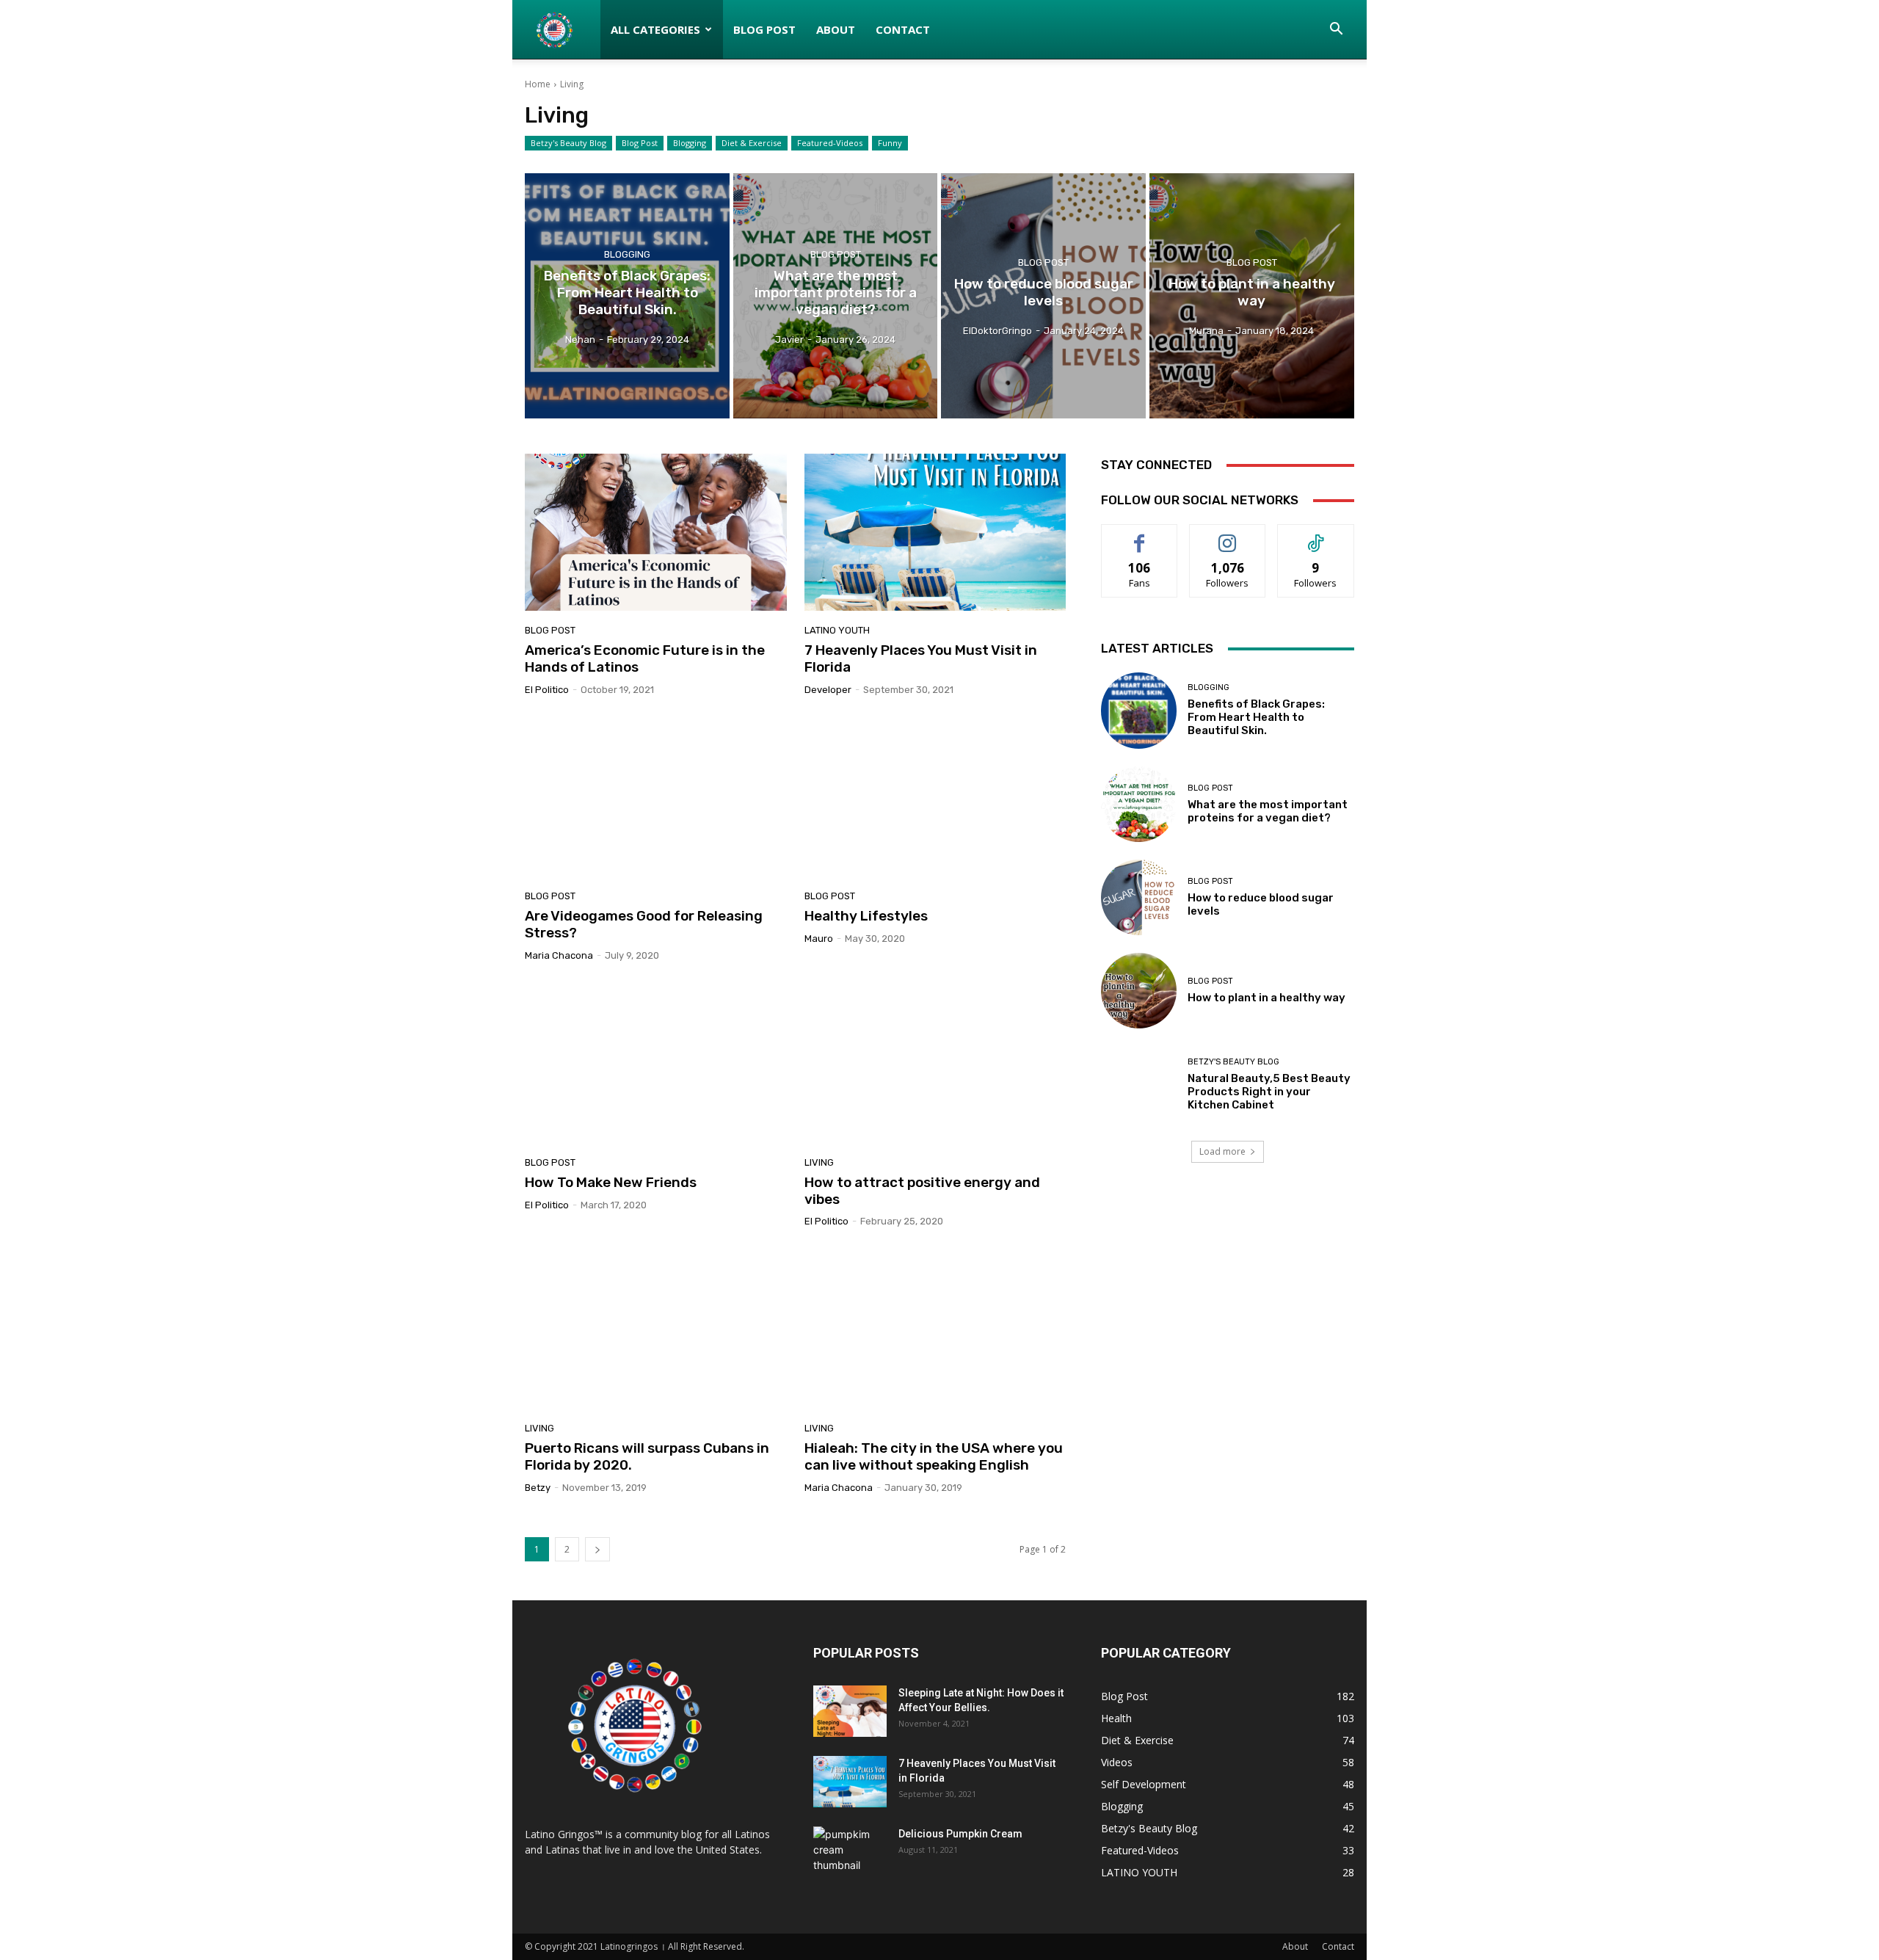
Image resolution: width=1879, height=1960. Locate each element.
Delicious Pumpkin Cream (960, 1834)
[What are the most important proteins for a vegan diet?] (836, 296)
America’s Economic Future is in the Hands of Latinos (645, 658)
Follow (1228, 536)
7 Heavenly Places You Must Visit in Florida (921, 658)
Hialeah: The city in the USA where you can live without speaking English (934, 1456)
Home (538, 84)
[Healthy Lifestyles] (935, 799)
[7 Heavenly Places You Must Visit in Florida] (935, 532)
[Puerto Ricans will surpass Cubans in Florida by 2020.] (655, 1330)
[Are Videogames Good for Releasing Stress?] (655, 799)
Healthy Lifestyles (866, 916)
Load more (1222, 1151)
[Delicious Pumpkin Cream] (850, 1852)
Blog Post (764, 29)
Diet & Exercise (752, 143)
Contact (903, 29)
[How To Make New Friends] (655, 1064)
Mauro (819, 939)
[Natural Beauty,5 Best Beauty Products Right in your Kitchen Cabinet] (1139, 1084)
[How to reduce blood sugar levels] (1043, 296)
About (836, 29)
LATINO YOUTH (837, 630)
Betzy (538, 1488)
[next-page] (597, 1549)
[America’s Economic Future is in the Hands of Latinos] (655, 532)
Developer (828, 690)
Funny (890, 143)
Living (819, 1162)
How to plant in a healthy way (1266, 998)
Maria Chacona (559, 955)
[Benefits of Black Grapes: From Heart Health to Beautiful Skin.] (627, 296)
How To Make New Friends (611, 1182)
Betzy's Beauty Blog (568, 143)
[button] (1337, 30)
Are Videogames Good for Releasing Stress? (644, 924)
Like (1140, 536)
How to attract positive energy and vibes (922, 1191)
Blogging (690, 143)
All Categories (655, 29)
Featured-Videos (830, 143)
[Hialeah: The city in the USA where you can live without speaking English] (935, 1330)
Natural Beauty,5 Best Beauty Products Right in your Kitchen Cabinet (1269, 1092)
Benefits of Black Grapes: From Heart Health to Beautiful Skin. (1256, 717)
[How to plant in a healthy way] (1252, 296)
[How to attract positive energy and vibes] (935, 1064)
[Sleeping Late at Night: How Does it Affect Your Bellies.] (850, 1711)
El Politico (547, 690)
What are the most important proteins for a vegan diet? (1268, 811)
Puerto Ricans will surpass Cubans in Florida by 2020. (647, 1456)
